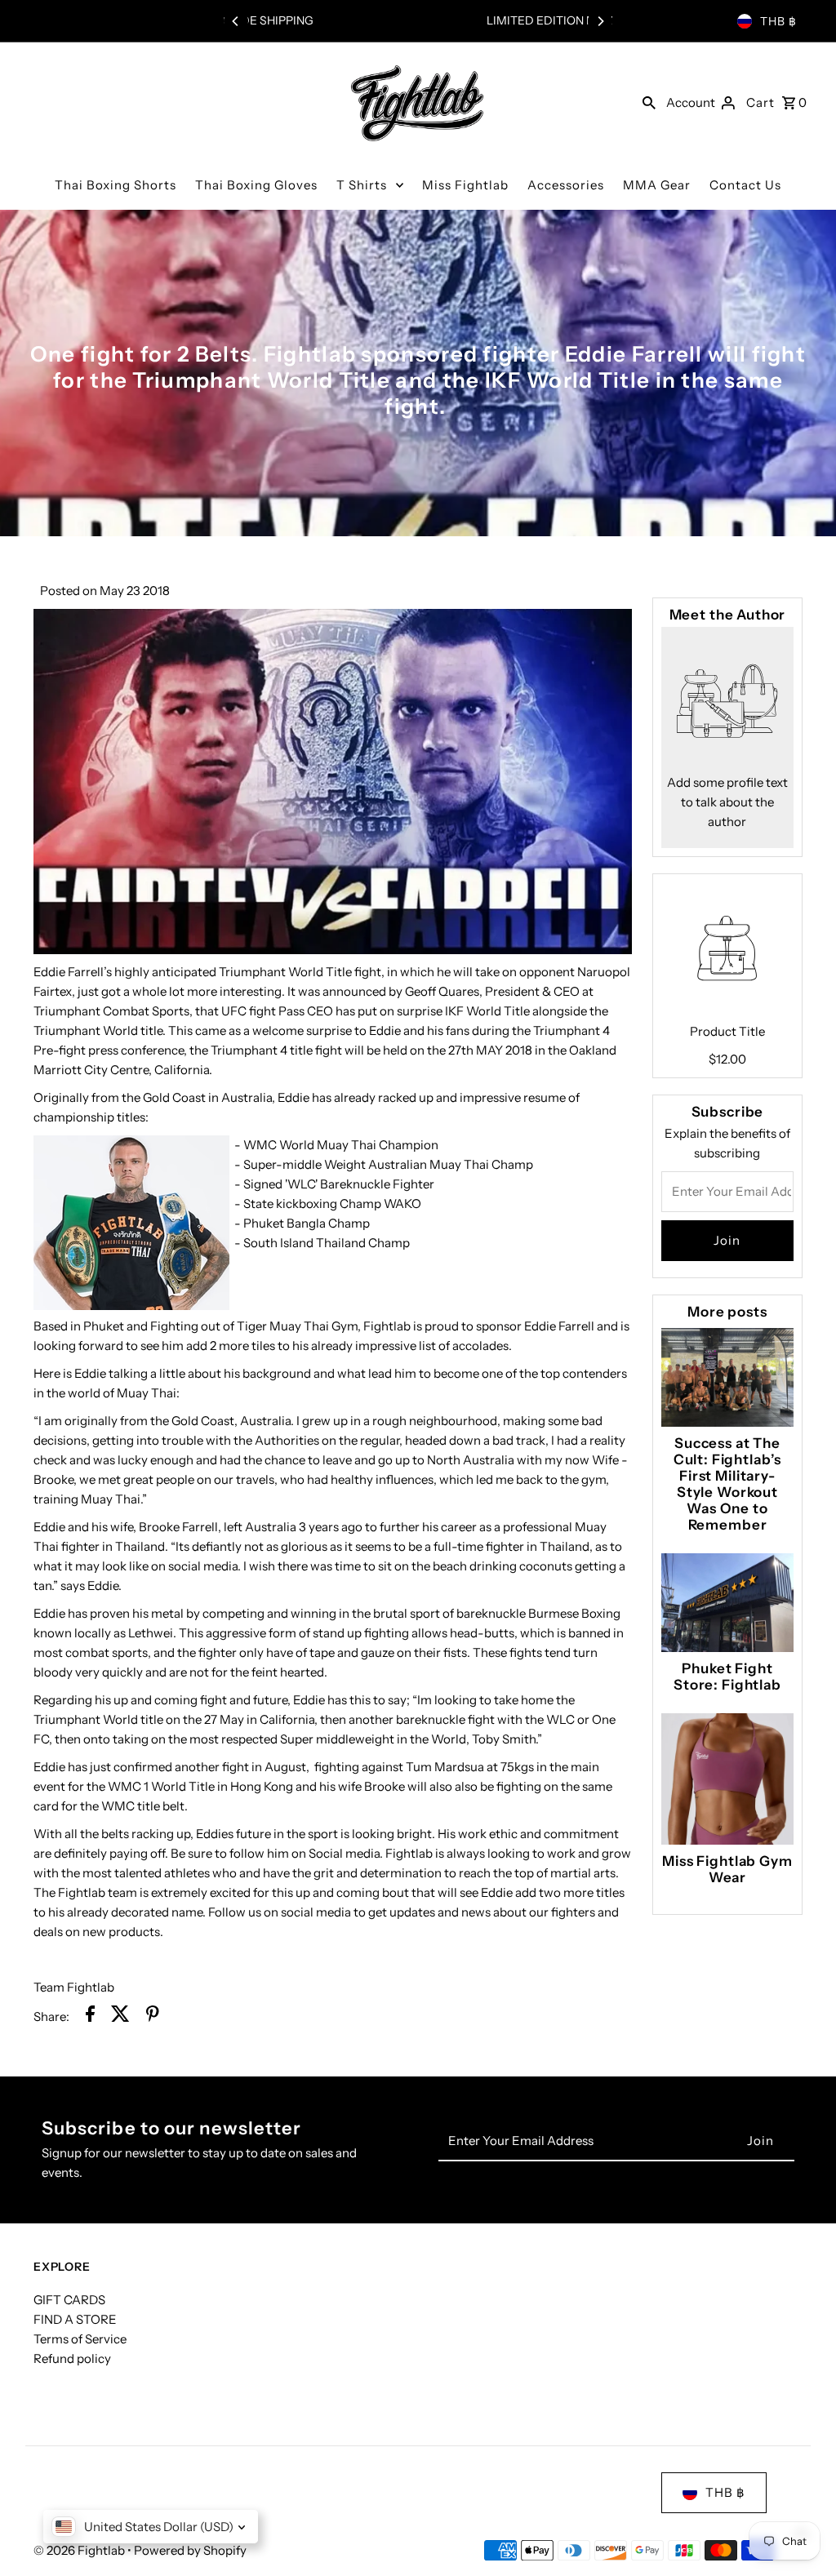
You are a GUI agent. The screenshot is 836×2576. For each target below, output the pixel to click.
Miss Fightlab (465, 185)
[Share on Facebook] (90, 2016)
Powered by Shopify (190, 2550)
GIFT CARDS (69, 2300)
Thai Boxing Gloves (256, 185)
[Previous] (236, 21)
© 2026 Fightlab (80, 2550)
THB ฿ (778, 21)
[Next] (600, 21)
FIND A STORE (75, 2319)
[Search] (649, 102)
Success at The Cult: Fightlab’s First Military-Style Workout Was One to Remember (728, 1484)
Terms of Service (80, 2339)
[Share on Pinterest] (153, 2016)
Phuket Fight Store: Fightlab (727, 1677)
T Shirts (362, 185)
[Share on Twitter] (120, 2016)
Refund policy (72, 2358)
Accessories (566, 185)
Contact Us (745, 185)
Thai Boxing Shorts (116, 185)
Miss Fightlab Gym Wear (727, 1869)
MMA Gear (657, 185)
